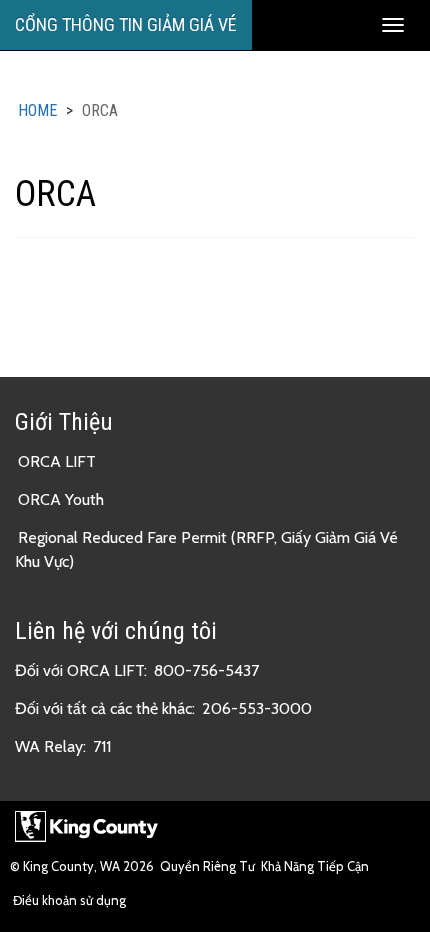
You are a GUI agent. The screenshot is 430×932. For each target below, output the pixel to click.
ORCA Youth (61, 499)
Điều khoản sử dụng (69, 900)
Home (37, 110)
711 (102, 746)
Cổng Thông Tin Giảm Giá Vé (126, 24)
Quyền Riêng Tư (207, 866)
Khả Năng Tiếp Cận (315, 866)
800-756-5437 (206, 670)
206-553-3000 (257, 708)
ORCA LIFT (57, 461)
